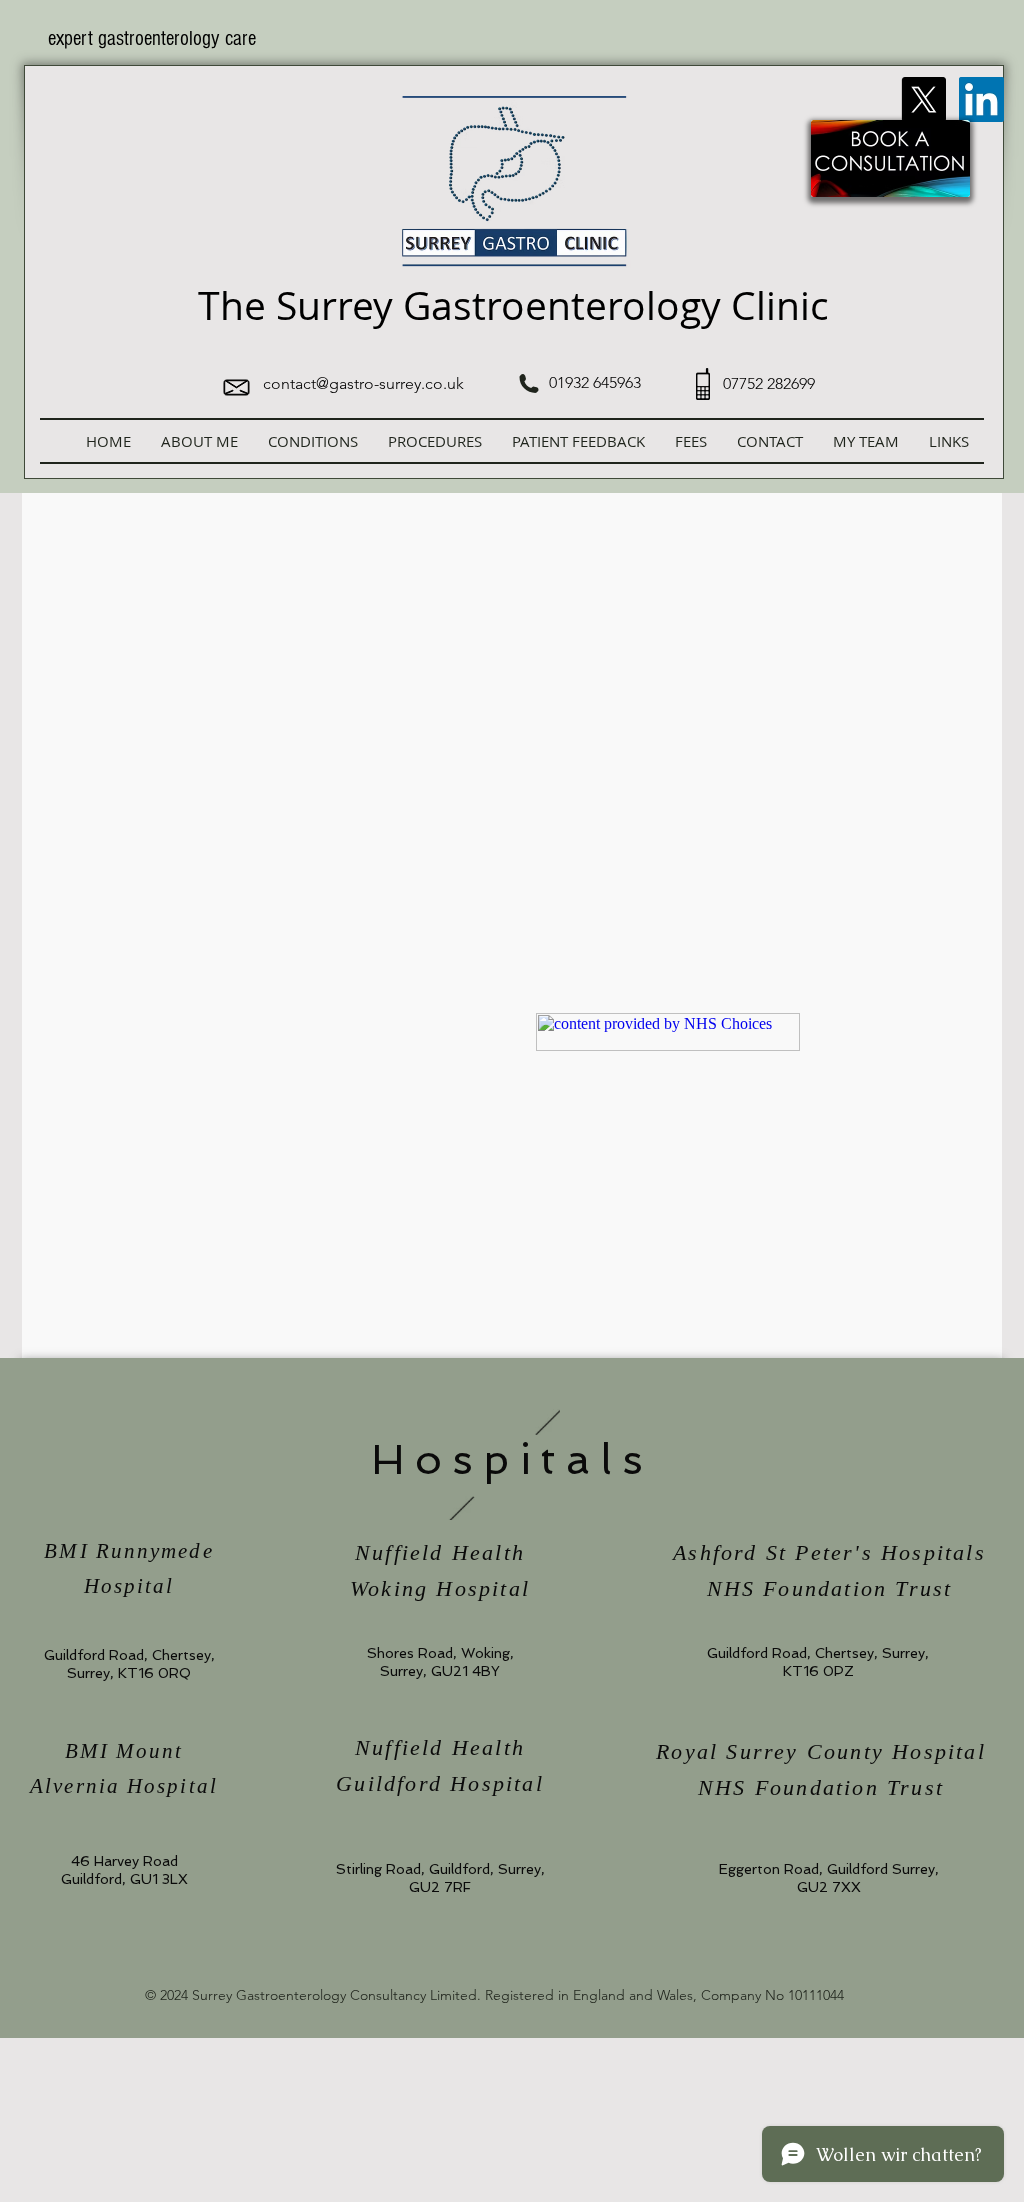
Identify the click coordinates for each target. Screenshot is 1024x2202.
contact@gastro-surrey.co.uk (363, 383)
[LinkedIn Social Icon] (981, 99)
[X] (923, 99)
